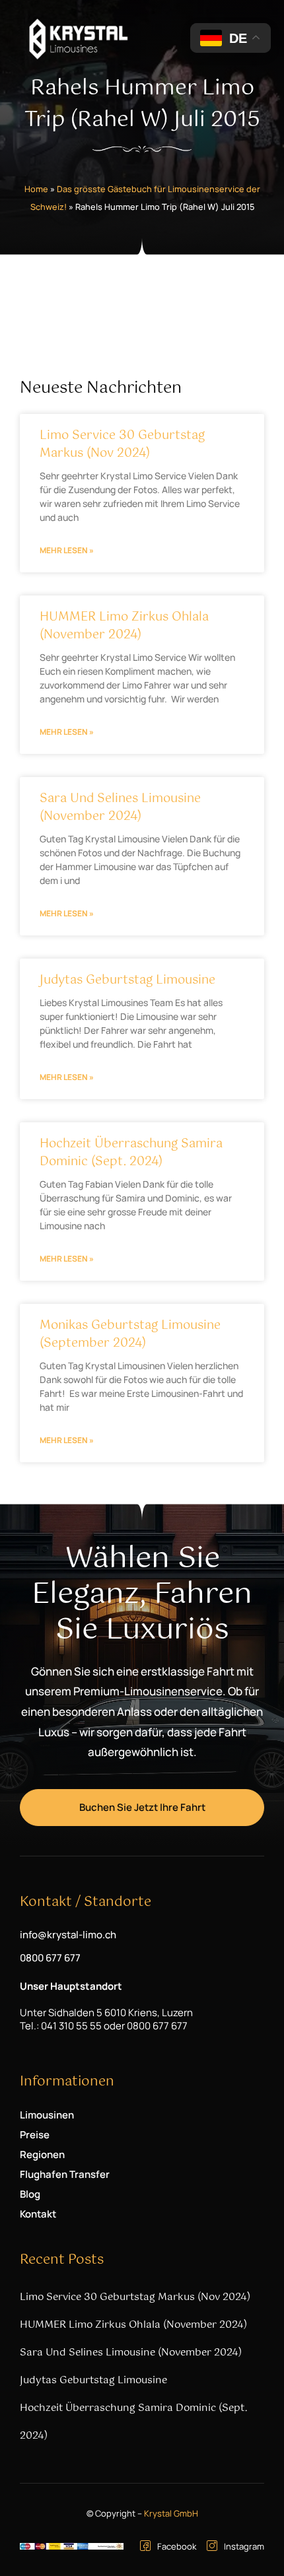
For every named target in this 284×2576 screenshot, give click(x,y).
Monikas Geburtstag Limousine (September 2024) (130, 1335)
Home (36, 189)
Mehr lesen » (67, 550)
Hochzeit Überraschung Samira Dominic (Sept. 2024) (131, 1153)
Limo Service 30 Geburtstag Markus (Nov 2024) (122, 445)
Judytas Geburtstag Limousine (127, 980)
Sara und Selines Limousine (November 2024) (120, 808)
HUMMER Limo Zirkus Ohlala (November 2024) (124, 626)
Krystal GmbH (171, 2513)
